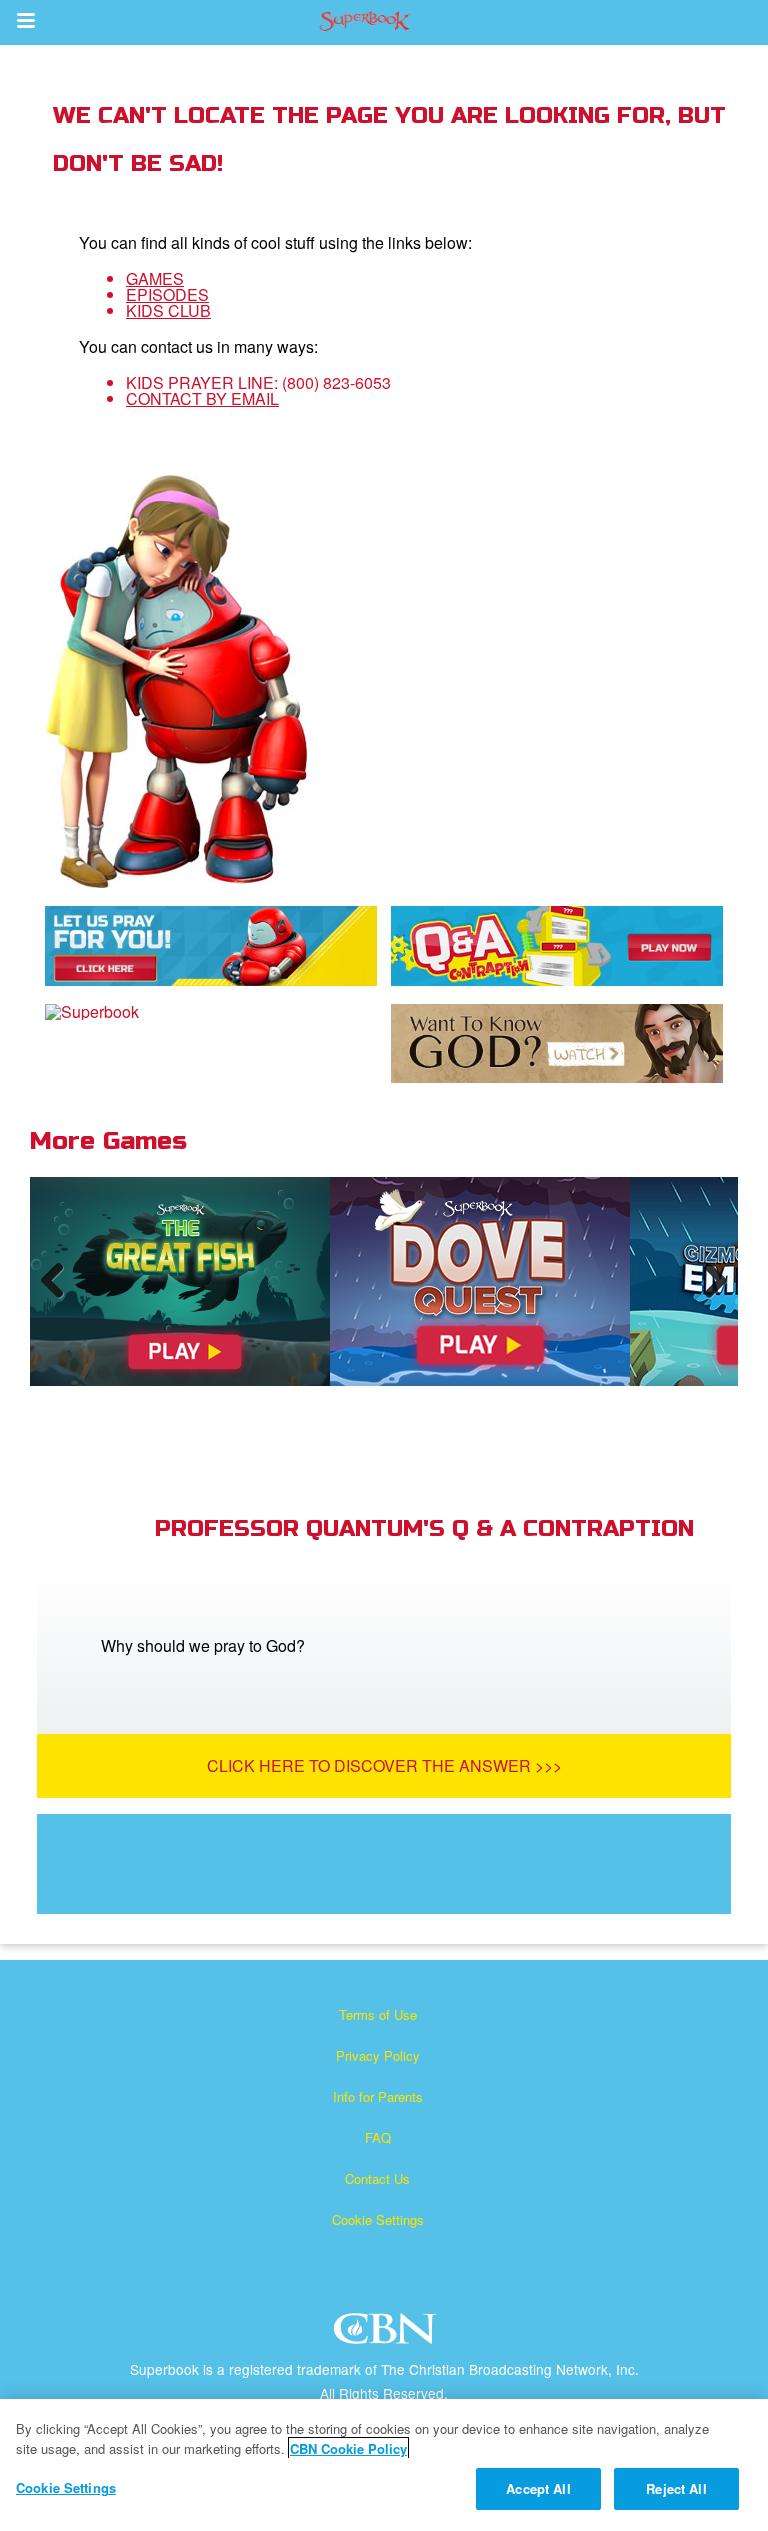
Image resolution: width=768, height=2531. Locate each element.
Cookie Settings (378, 2219)
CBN (387, 2334)
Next (711, 1300)
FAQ (378, 2137)
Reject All (676, 2488)
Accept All (538, 2488)
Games (155, 278)
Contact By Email (202, 398)
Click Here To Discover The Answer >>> (384, 1765)
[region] (384, 2465)
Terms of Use (378, 2014)
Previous (60, 1300)
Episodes (167, 294)
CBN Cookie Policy (348, 2448)
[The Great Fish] (180, 1281)
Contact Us (377, 2178)
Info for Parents (378, 2096)
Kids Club (168, 310)
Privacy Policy (378, 2055)
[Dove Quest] (480, 1281)
